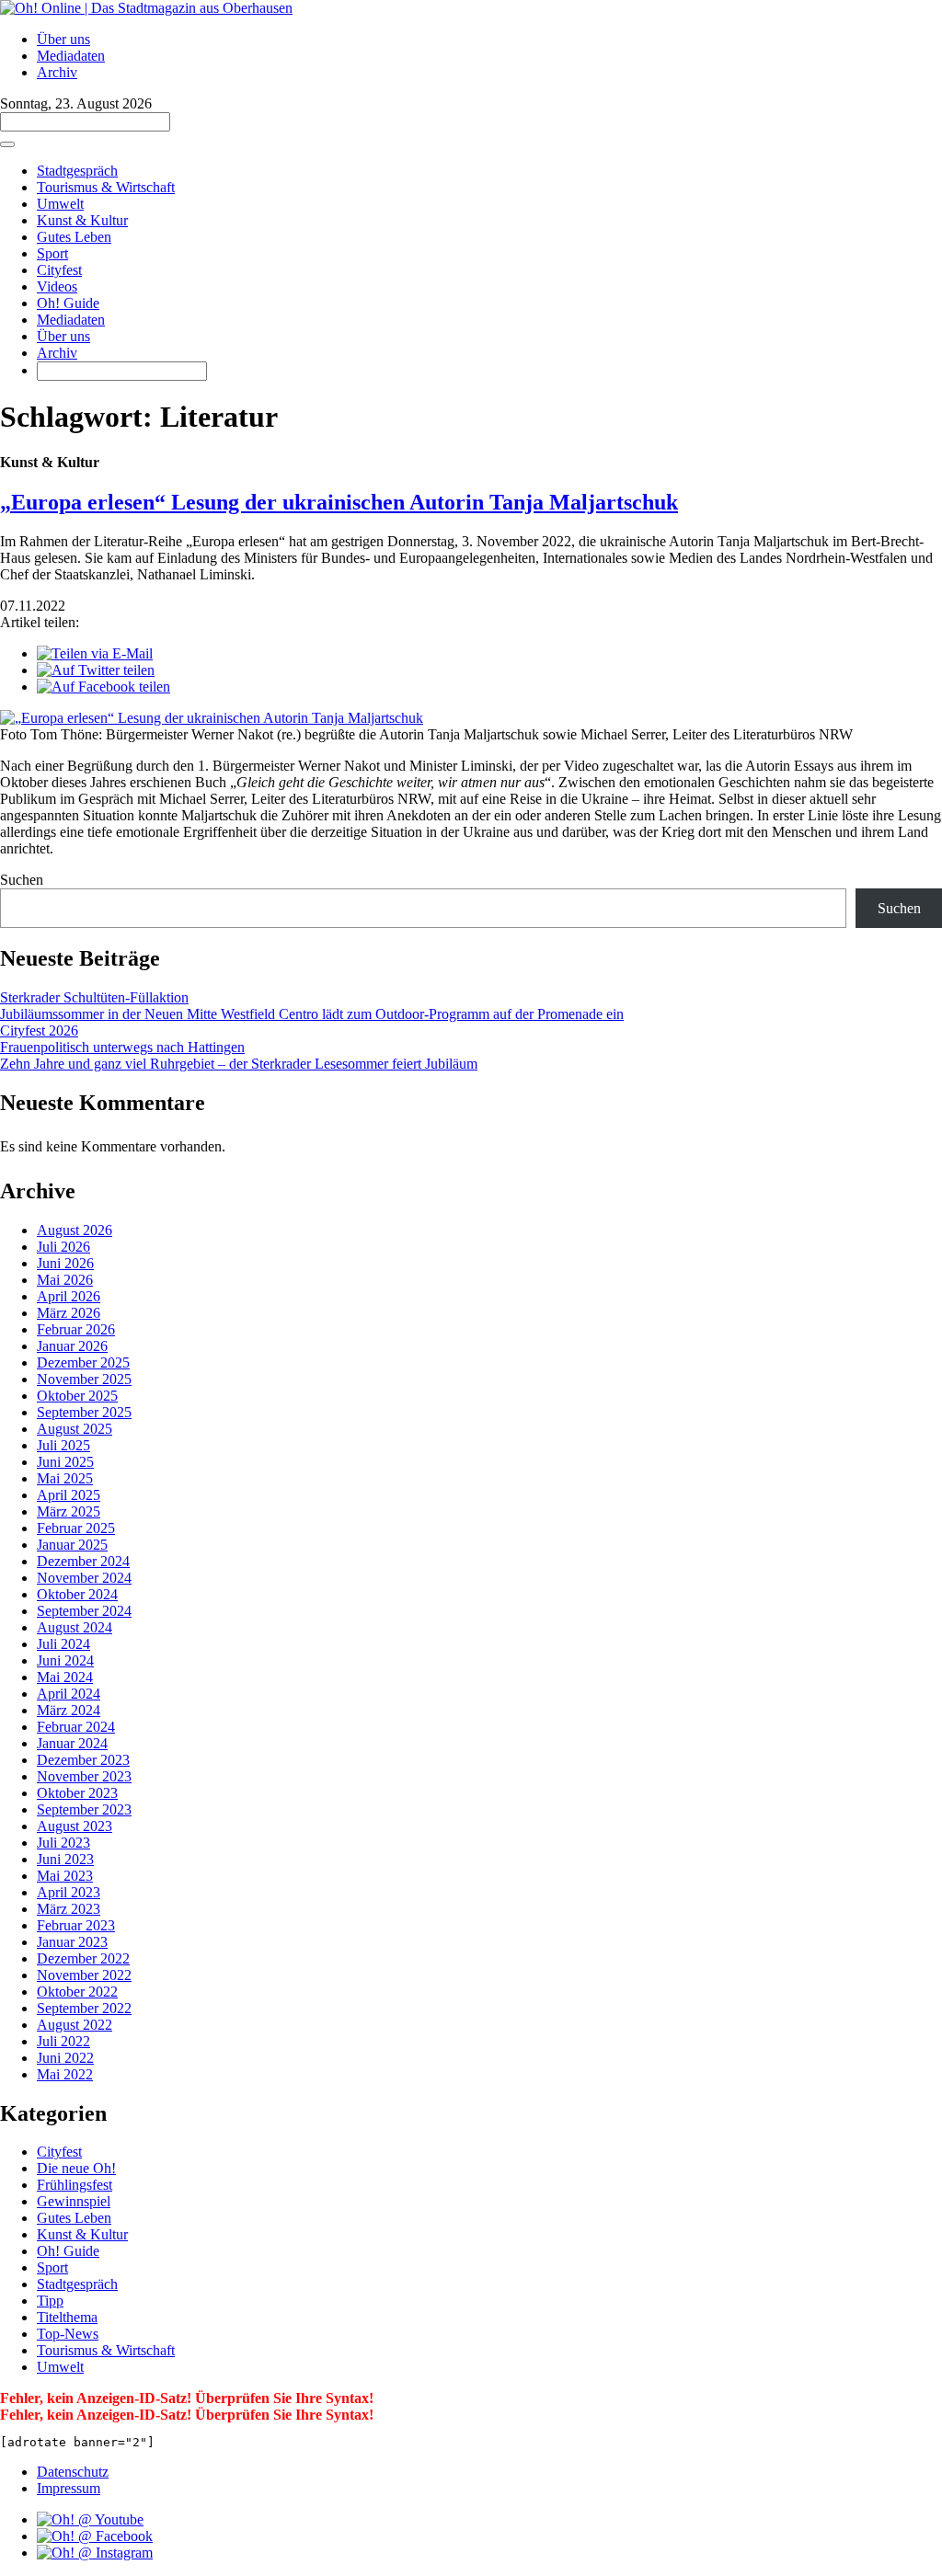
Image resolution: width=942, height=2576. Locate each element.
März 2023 (69, 1909)
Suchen (22, 880)
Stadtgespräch (77, 171)
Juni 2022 (65, 2058)
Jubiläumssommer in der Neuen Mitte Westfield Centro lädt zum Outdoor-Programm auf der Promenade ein (312, 1014)
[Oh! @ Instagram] (95, 2553)
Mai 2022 (65, 2074)
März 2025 (69, 1511)
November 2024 (84, 1578)
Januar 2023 (72, 1942)
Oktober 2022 (77, 1992)
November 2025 (84, 1379)
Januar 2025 (72, 1545)
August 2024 (75, 1627)
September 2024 (84, 1611)
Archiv (57, 72)
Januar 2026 (72, 1346)
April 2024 (69, 1694)
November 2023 (84, 1776)
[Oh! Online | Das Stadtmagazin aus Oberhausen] (146, 8)
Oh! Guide (68, 303)
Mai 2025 (65, 1478)
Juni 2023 (65, 1859)
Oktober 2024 (77, 1594)
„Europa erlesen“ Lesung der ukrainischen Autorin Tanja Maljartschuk (339, 502)
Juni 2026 (65, 1263)
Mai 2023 (65, 1876)
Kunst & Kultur (82, 220)
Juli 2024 (63, 1644)
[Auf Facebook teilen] (103, 687)
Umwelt (60, 204)
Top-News (68, 2334)
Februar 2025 (76, 1528)
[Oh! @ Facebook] (95, 2536)
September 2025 (84, 1412)
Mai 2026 (65, 1280)
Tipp (50, 2301)
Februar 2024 (76, 1727)
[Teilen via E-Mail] (95, 653)
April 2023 (69, 1892)
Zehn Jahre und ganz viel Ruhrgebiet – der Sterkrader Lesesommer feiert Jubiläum (239, 1064)
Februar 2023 (76, 1925)
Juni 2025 (65, 1462)
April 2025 (69, 1495)
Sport (52, 253)
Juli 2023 (63, 1843)
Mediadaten (71, 56)
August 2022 (75, 2025)
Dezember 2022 (83, 1958)
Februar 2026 (76, 1329)
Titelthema (67, 2317)
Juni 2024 (65, 1660)
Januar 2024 (72, 1743)
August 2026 (75, 1230)
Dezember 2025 (83, 1362)
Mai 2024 (65, 1677)
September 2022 (84, 2008)
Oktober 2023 (77, 1793)
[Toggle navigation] (7, 144)
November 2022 (84, 1975)
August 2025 (75, 1429)
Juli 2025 (63, 1445)
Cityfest (59, 270)
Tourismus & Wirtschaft (106, 187)
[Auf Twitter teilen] (96, 670)
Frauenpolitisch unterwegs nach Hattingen (122, 1047)
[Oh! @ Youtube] (90, 2519)
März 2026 (69, 1313)
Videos (57, 286)
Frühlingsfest (75, 2185)
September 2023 (84, 1809)
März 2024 (69, 1710)
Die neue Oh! (76, 2168)
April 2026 (69, 1296)
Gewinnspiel (74, 2201)
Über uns (63, 39)
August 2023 (75, 1826)
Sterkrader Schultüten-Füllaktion (94, 997)
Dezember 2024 (83, 1561)
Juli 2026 (63, 1247)
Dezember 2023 (83, 1760)
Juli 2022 (63, 2041)
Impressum (69, 2488)
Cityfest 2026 (39, 1030)
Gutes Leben (74, 237)
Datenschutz (73, 2472)
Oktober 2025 (77, 1396)
